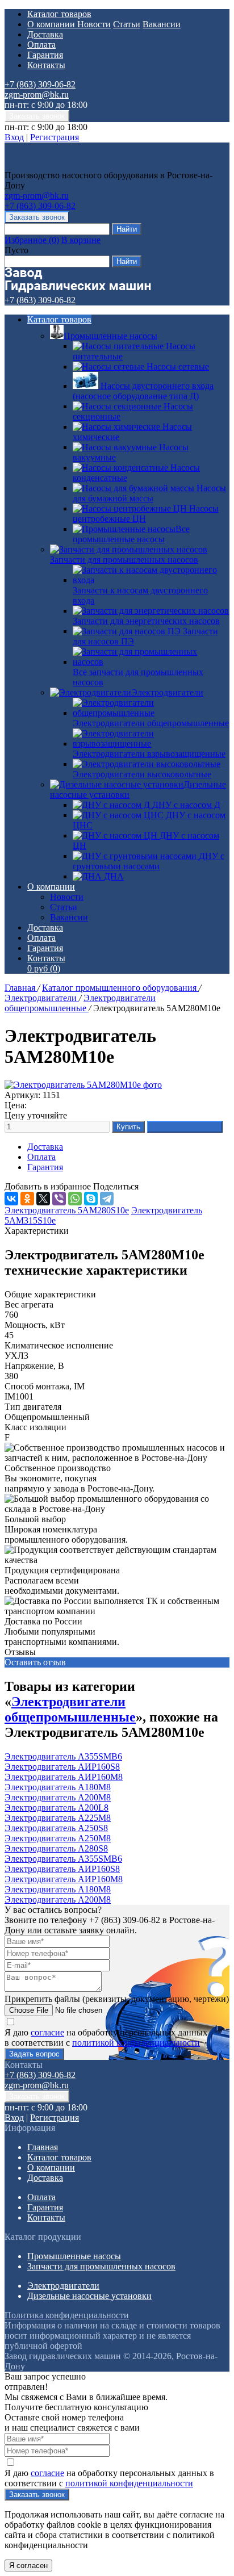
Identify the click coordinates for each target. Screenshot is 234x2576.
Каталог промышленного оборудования (120, 988)
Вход (14, 137)
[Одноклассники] (27, 1199)
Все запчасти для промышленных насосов (138, 677)
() (32, 240)
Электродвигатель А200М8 (58, 1797)
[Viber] (59, 1199)
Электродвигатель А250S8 (56, 1828)
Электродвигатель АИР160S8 (62, 1767)
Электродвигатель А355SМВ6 (63, 1756)
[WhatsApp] (75, 1199)
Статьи (127, 24)
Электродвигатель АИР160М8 (64, 1777)
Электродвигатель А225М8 (58, 1818)
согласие (47, 2032)
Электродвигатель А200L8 (57, 1808)
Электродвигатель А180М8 (58, 1787)
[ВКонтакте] (11, 1199)
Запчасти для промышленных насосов (124, 560)
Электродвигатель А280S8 (56, 1848)
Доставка (45, 34)
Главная (21, 988)
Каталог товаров (59, 14)
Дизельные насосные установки (89, 2296)
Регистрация (55, 137)
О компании (52, 24)
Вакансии (162, 24)
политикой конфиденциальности (136, 2043)
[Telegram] (107, 1199)
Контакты (46, 65)
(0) (44, 968)
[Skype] (91, 1199)
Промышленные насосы (110, 336)
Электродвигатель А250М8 (58, 1838)
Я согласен (28, 2565)
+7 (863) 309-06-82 (40, 84)
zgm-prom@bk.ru (37, 95)
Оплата (41, 45)
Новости (94, 24)
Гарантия (45, 55)
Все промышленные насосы (131, 534)
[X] (43, 1199)
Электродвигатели (167, 692)
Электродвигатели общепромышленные (80, 1003)
